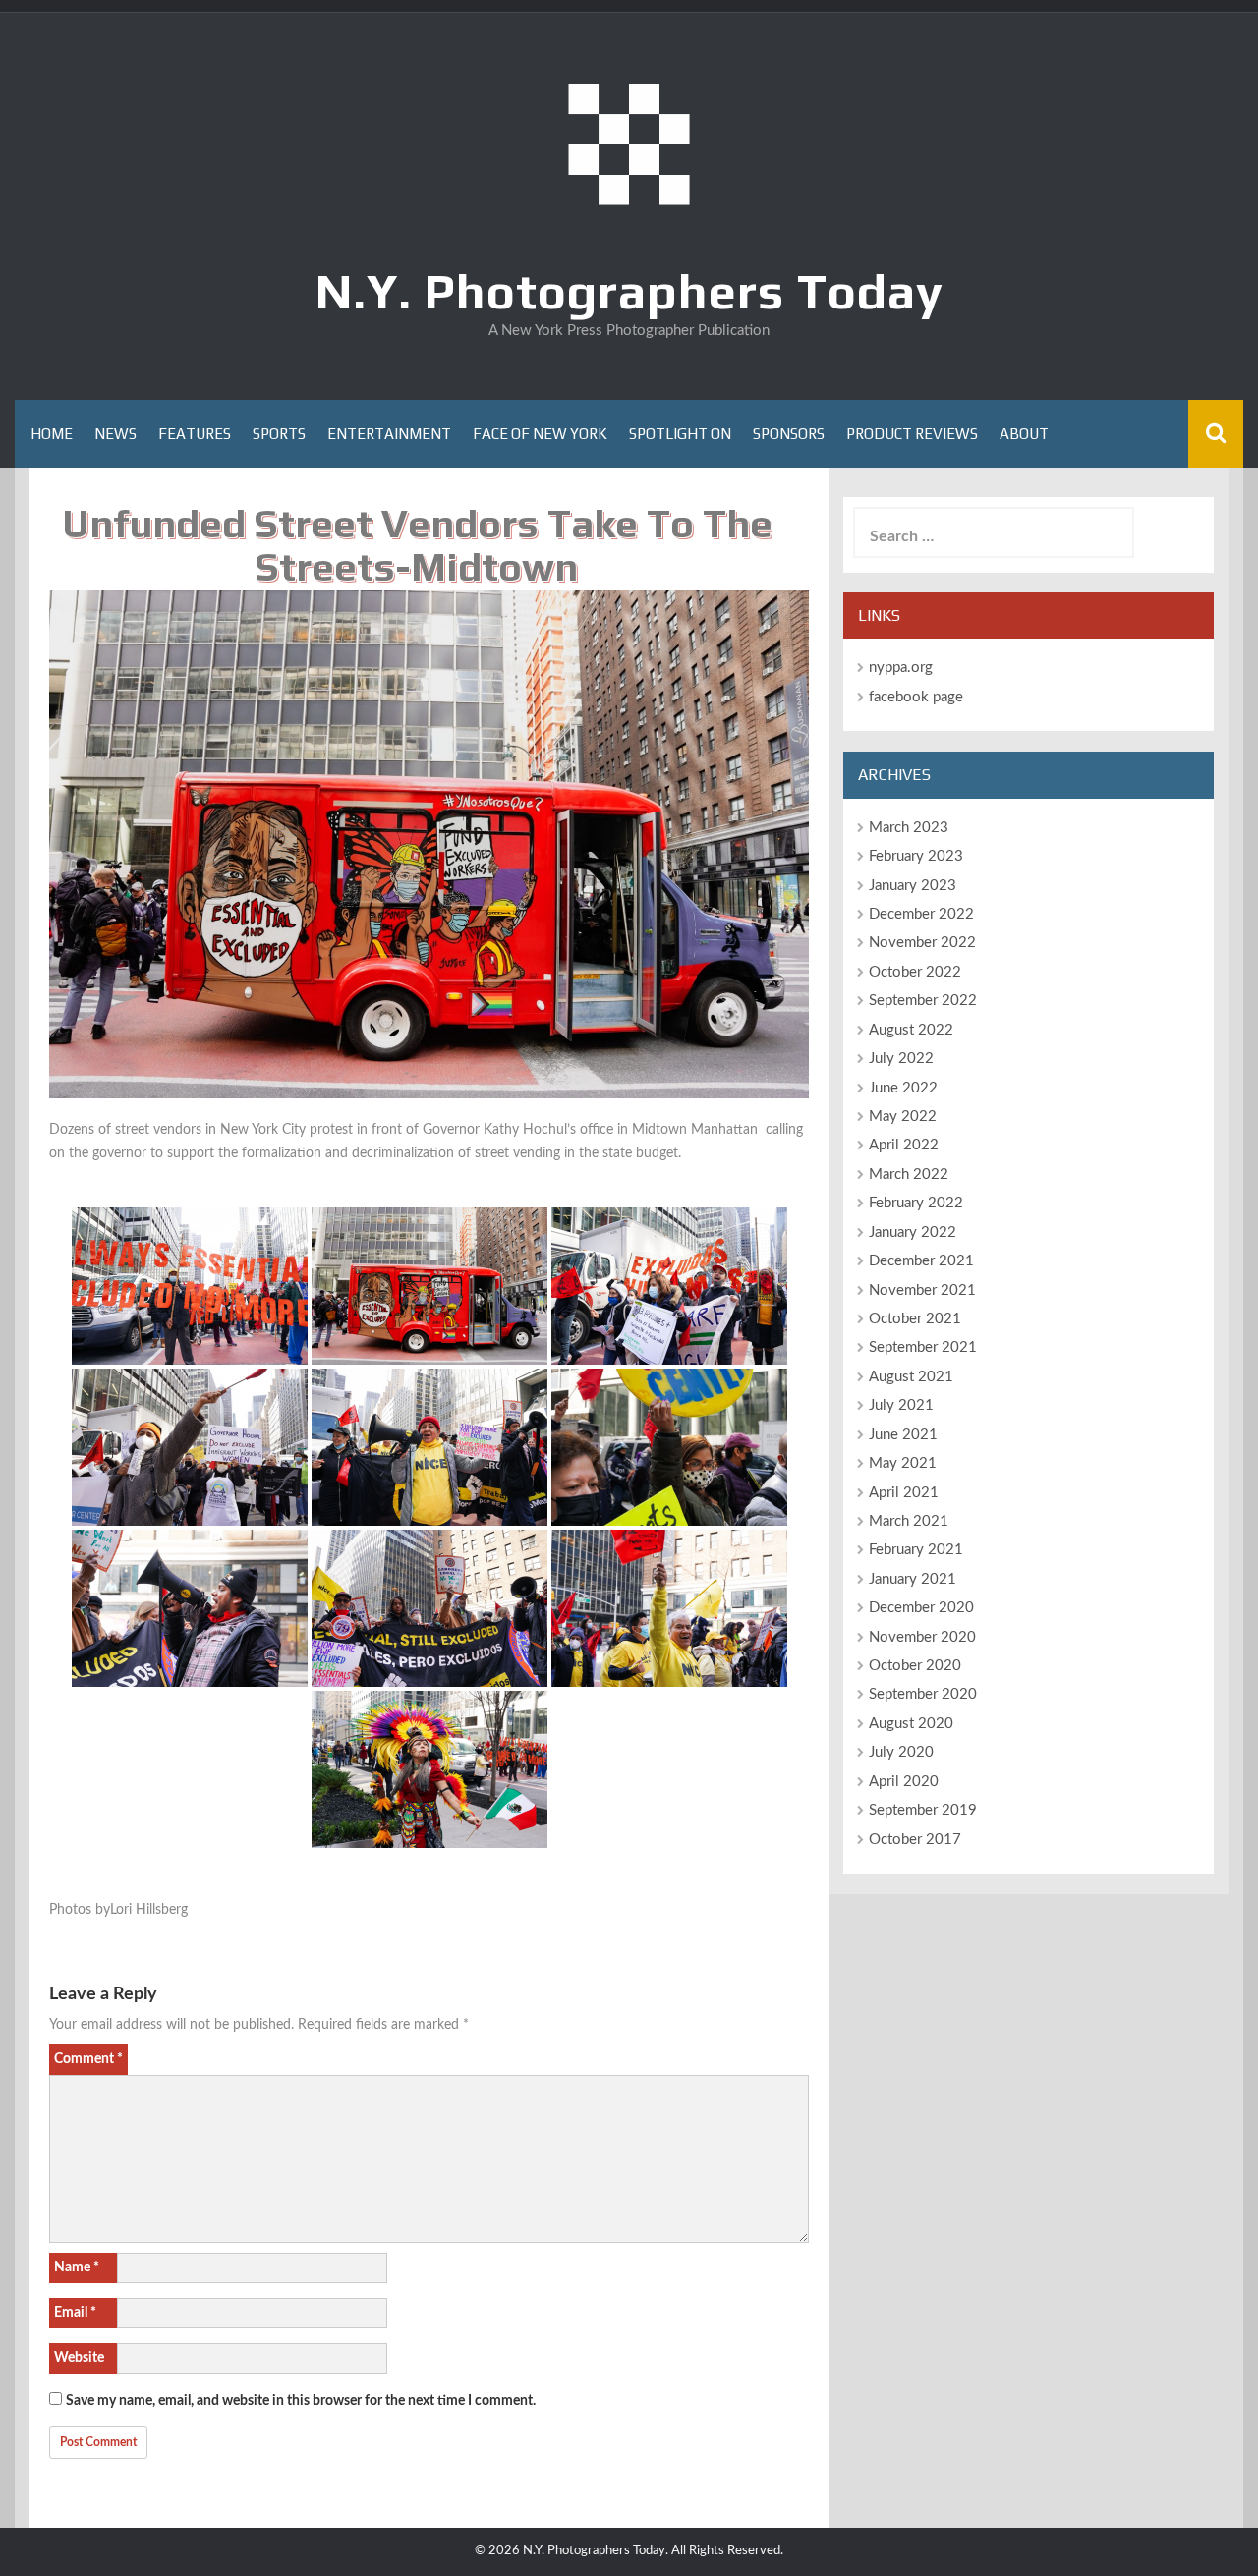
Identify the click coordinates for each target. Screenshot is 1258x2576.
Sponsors (789, 434)
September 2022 (923, 1001)
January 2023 (913, 886)
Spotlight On (680, 434)
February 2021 (916, 1550)
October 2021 (915, 1319)
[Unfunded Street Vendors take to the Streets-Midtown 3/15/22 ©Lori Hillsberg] (190, 1286)
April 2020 (904, 1782)
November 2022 (922, 943)
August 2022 (911, 1030)
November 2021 (922, 1290)
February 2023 (916, 856)
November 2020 (922, 1637)
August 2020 (911, 1724)
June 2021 (903, 1435)
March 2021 (909, 1521)
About (1024, 434)
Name (77, 2268)
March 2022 (909, 1175)
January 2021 (913, 1579)
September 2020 (923, 1694)
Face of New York (540, 434)
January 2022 (913, 1232)
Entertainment (389, 434)
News (115, 434)
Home (52, 434)
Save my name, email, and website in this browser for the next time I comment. (301, 2401)
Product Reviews (912, 434)
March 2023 (909, 828)
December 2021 (921, 1261)
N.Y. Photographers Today (629, 291)
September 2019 (923, 1810)
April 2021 (904, 1493)
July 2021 (901, 1405)
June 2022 (903, 1088)
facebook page (916, 697)
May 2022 (903, 1117)
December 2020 (921, 1608)
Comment (88, 2059)
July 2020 (901, 1752)
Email (75, 2313)
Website (79, 2358)
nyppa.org (901, 668)
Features (195, 434)
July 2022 (901, 1059)
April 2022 (904, 1145)
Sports (279, 434)
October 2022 (915, 972)
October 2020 (915, 1666)
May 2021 (903, 1463)
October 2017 (915, 1840)
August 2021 (911, 1377)
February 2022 (916, 1203)
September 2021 (923, 1347)
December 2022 (921, 914)
